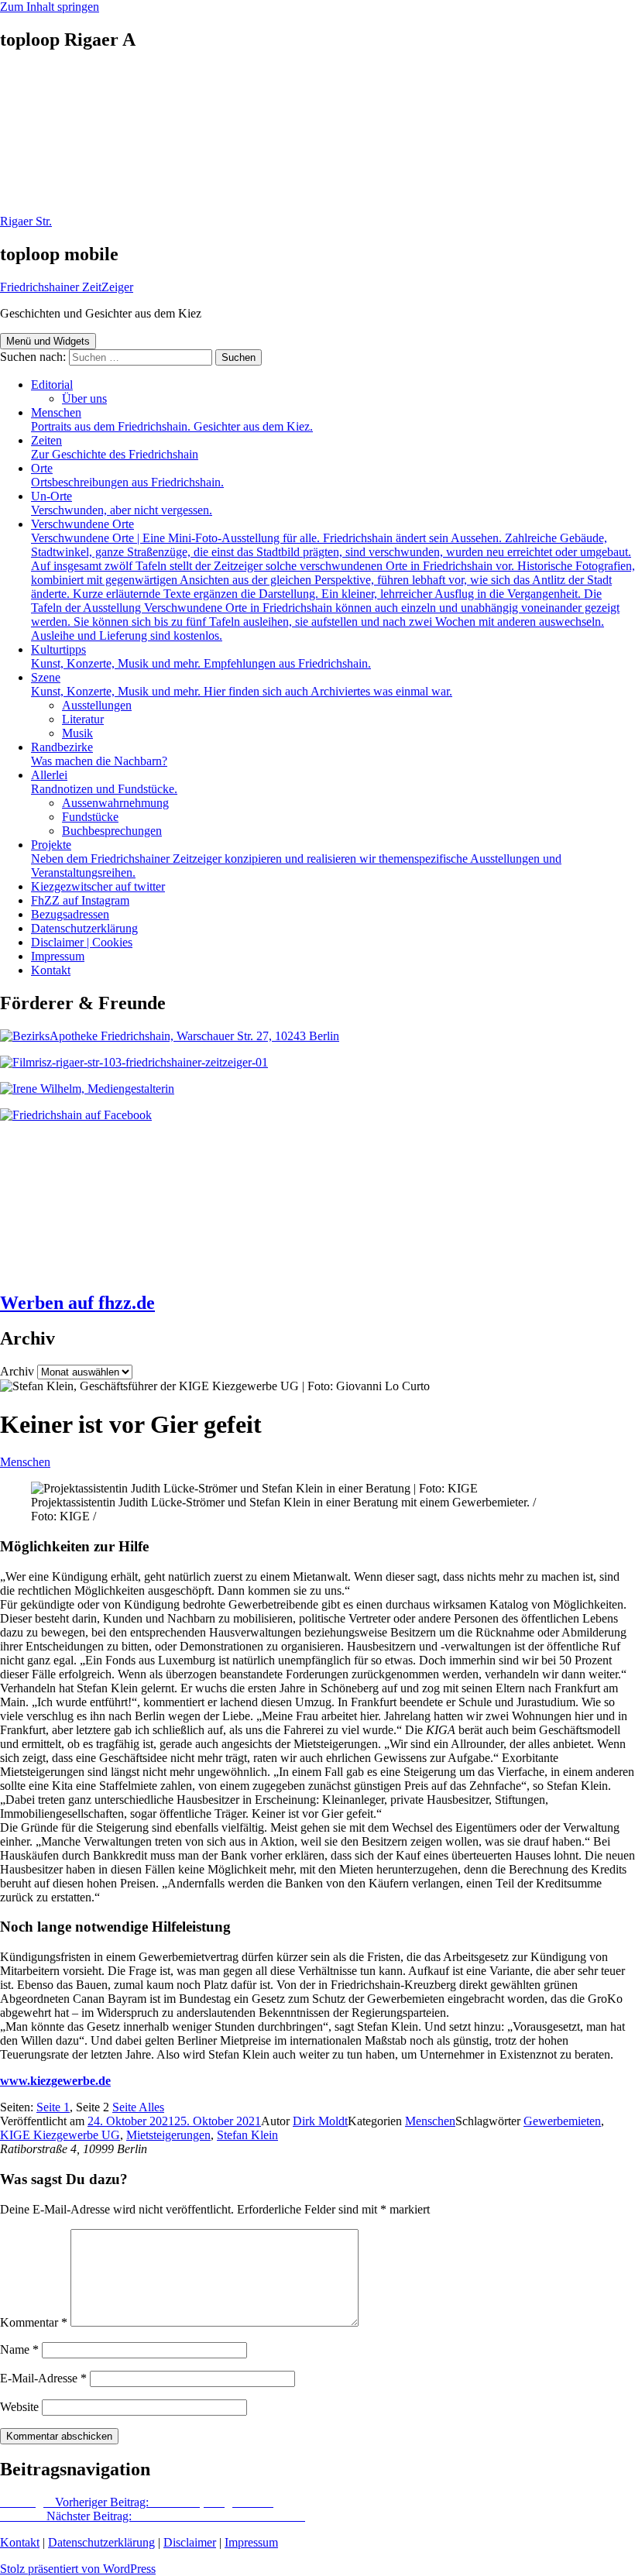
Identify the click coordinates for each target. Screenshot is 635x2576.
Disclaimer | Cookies (82, 942)
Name (19, 2349)
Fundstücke (90, 817)
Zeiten (115, 447)
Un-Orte (122, 503)
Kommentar (34, 2322)
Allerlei (104, 782)
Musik (77, 733)
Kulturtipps (201, 656)
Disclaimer (190, 2542)
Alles (138, 2107)
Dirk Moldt (320, 2121)
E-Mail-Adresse (43, 2378)
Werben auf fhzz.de (77, 1303)
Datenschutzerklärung (84, 928)
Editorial (52, 385)
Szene (242, 684)
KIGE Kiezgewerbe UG (60, 2135)
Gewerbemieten (562, 2121)
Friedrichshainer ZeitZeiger (67, 287)
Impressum (58, 956)
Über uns (84, 398)
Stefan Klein (247, 2135)
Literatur (83, 719)
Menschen (172, 419)
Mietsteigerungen (168, 2135)
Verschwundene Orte (333, 580)
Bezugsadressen (70, 914)
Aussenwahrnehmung (115, 803)
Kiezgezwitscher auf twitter (98, 886)
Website (19, 2407)
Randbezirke (99, 754)
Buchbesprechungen (112, 831)
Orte (127, 475)
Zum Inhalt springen (50, 7)
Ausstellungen (97, 705)
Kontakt (51, 970)
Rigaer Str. (26, 221)
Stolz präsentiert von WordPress (78, 2569)
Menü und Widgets (48, 341)
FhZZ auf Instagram (80, 900)
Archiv (17, 1371)
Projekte (296, 859)
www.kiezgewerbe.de (55, 2081)
